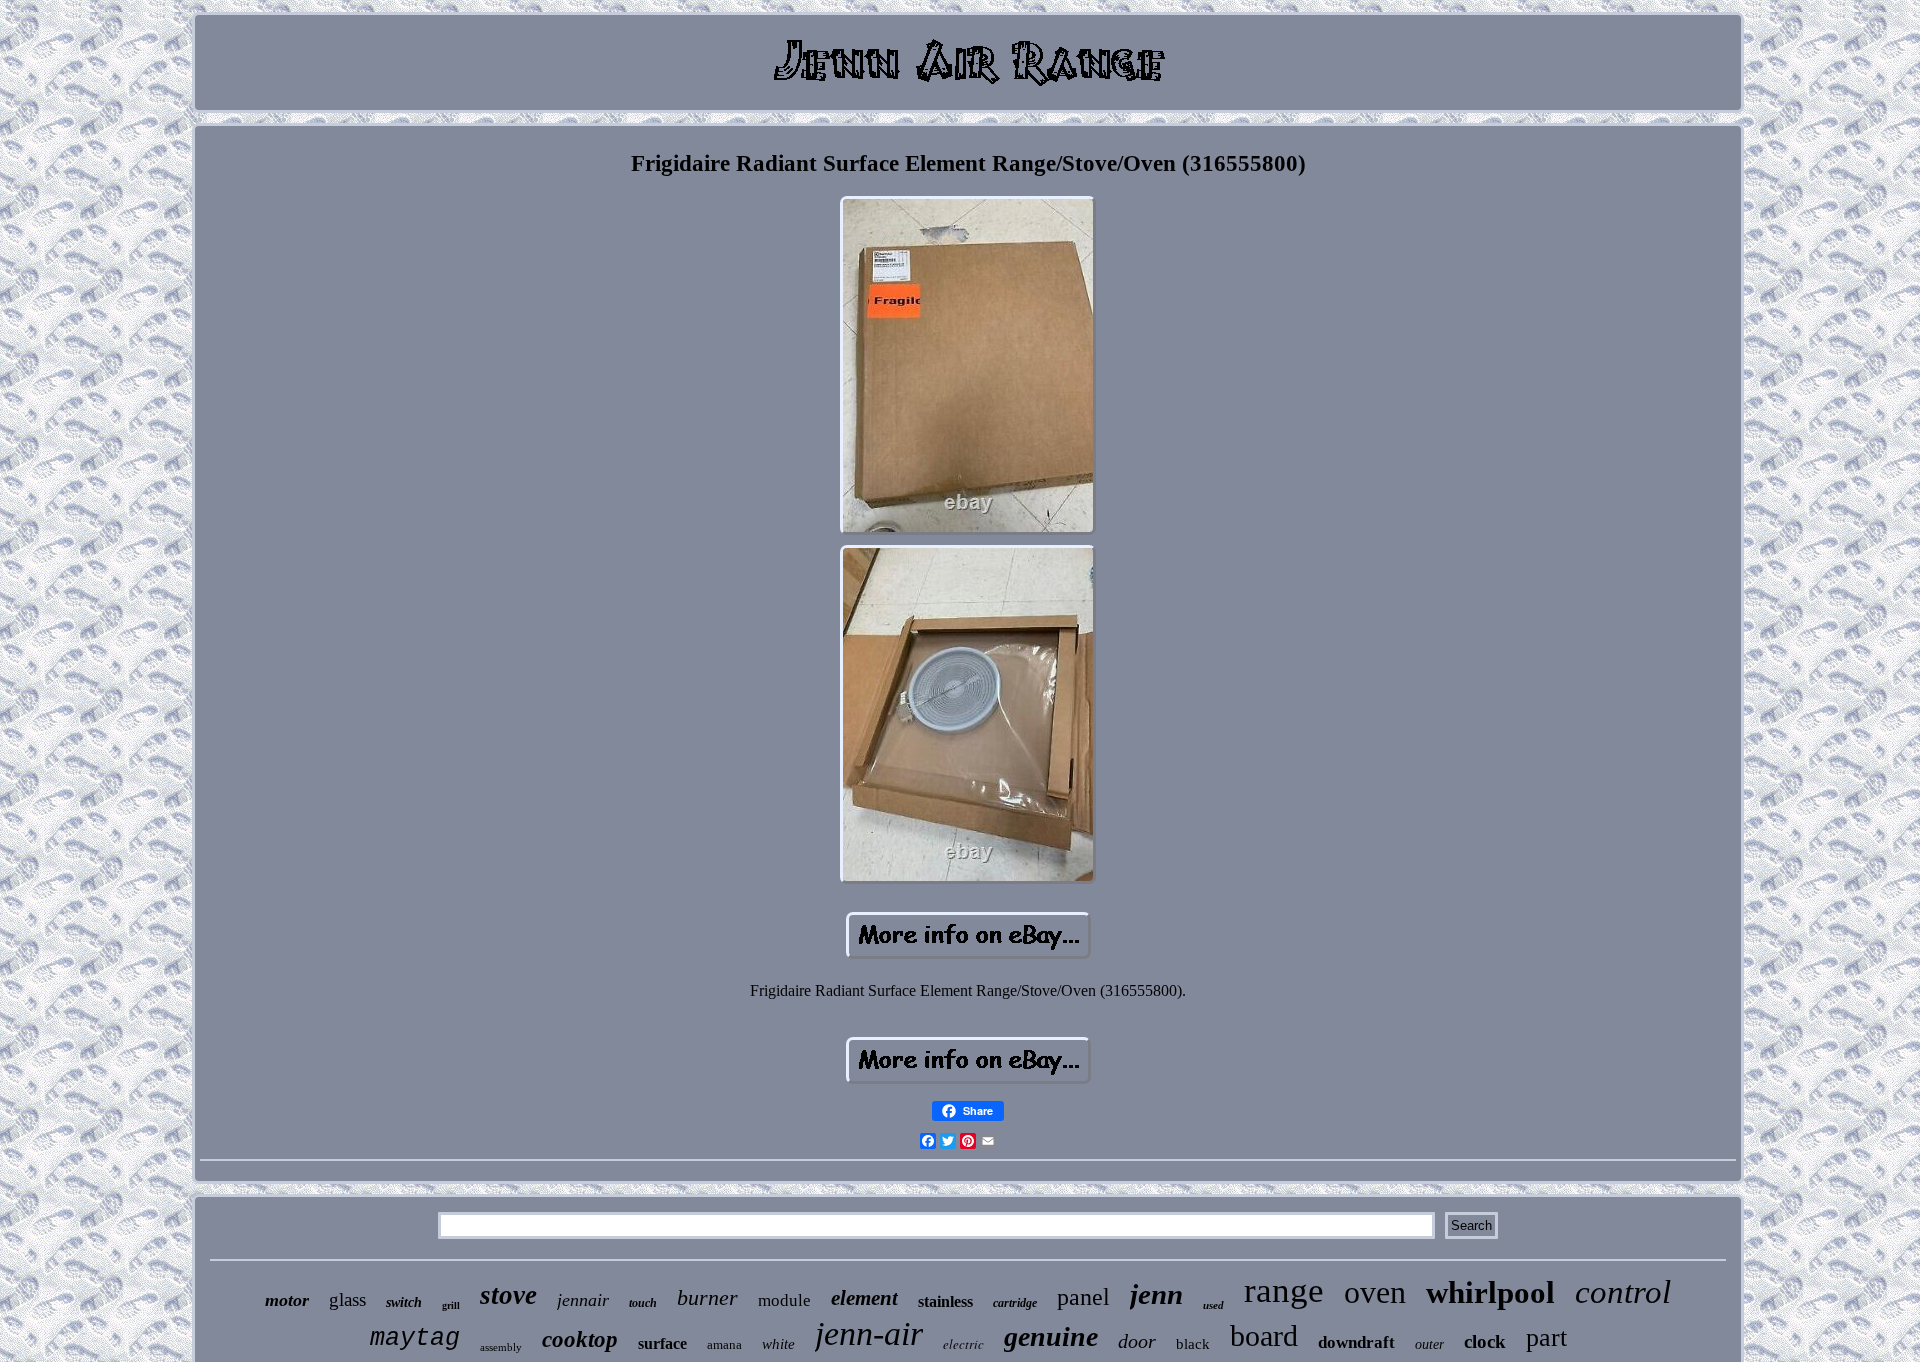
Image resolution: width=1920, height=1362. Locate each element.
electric (963, 1344)
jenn (1156, 1294)
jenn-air (869, 1333)
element (864, 1298)
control (1623, 1292)
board (1264, 1335)
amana (724, 1344)
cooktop (580, 1339)
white (778, 1344)
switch (404, 1302)
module (784, 1300)
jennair (583, 1300)
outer (1429, 1344)
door (1137, 1341)
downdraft (1356, 1342)
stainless (945, 1301)
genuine (1051, 1336)
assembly (501, 1347)
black (1193, 1344)
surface (662, 1343)
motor (287, 1300)
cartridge (1015, 1303)
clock (1485, 1341)
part (1546, 1337)
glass (347, 1299)
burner (707, 1297)
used (1213, 1305)
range (1284, 1290)
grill (451, 1305)
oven (1375, 1292)
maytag (415, 1338)
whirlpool (1490, 1292)
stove (508, 1295)
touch (643, 1303)
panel (1083, 1297)
